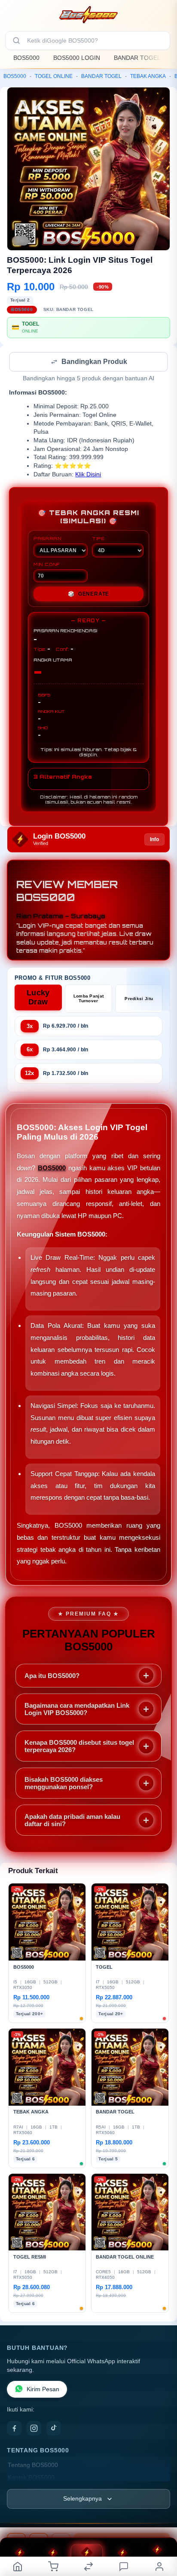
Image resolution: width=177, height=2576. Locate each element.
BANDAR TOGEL (137, 58)
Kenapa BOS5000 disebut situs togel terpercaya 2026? (79, 1747)
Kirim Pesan (43, 2390)
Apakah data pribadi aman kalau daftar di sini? (72, 1821)
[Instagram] (34, 2429)
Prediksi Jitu (139, 999)
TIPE (98, 539)
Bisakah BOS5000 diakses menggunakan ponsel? (64, 1784)
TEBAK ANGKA (148, 76)
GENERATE (88, 595)
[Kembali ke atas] (161, 2518)
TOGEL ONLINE (54, 76)
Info (154, 840)
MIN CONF (47, 565)
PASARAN (47, 539)
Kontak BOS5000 (31, 2478)
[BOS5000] (88, 15)
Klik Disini (88, 475)
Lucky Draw (38, 998)
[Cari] (16, 40)
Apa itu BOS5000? (52, 1676)
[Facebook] (14, 2429)
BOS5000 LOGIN (77, 58)
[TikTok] (54, 2429)
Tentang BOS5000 (33, 2466)
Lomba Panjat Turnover (89, 999)
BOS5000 (26, 58)
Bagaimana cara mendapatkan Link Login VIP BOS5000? (77, 1710)
